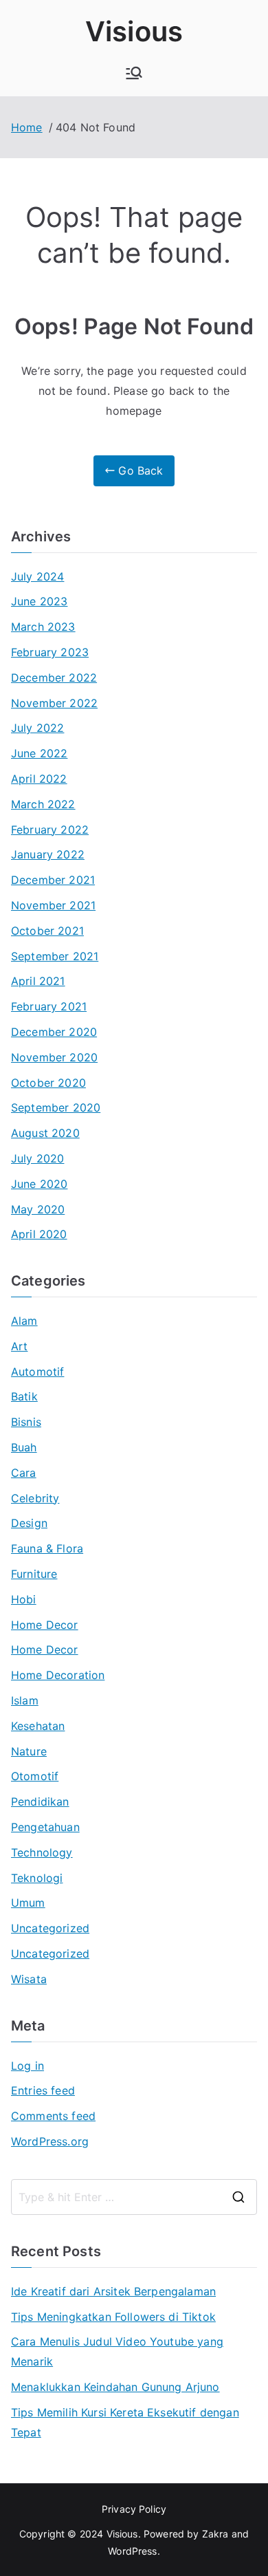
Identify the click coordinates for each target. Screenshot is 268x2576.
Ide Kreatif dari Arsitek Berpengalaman (113, 2291)
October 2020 (48, 1083)
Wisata (29, 1979)
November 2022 (54, 703)
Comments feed (53, 2116)
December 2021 (53, 880)
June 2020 (39, 1184)
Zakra (215, 2534)
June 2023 (39, 601)
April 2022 (39, 779)
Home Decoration (58, 1675)
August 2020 (45, 1133)
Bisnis (26, 1422)
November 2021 (53, 905)
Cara (24, 1473)
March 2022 (43, 804)
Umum (28, 1903)
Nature (29, 1751)
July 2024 (37, 576)
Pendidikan (40, 1801)
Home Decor (45, 1625)
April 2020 (39, 1234)
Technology (42, 1852)
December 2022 (54, 678)
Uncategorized (50, 1928)
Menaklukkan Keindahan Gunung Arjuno (115, 2387)
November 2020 (54, 1057)
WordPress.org (50, 2141)
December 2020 (54, 1032)
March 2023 (43, 627)
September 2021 (55, 956)
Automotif (37, 1372)
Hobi (24, 1599)
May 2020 (38, 1209)
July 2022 (37, 728)
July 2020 (37, 1158)
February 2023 (50, 652)
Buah (24, 1447)
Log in (27, 2066)
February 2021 (49, 1006)
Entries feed (43, 2090)
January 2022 (48, 854)
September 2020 (56, 1107)
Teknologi (37, 1878)
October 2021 (47, 931)
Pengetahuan (45, 1827)
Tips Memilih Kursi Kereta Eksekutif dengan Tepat (125, 2422)
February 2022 (50, 830)
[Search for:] (134, 2197)
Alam (24, 1321)
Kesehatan (38, 1726)
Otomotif (35, 1776)
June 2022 (39, 753)
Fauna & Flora (47, 1548)
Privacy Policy (134, 2509)
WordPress (132, 2551)
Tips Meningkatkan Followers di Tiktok (113, 2317)
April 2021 (38, 981)
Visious (134, 31)
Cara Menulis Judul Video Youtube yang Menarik (117, 2351)
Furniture (34, 1574)
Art (19, 1346)
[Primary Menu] (134, 73)
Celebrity (35, 1498)
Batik (24, 1396)
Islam (25, 1700)
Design (29, 1523)
